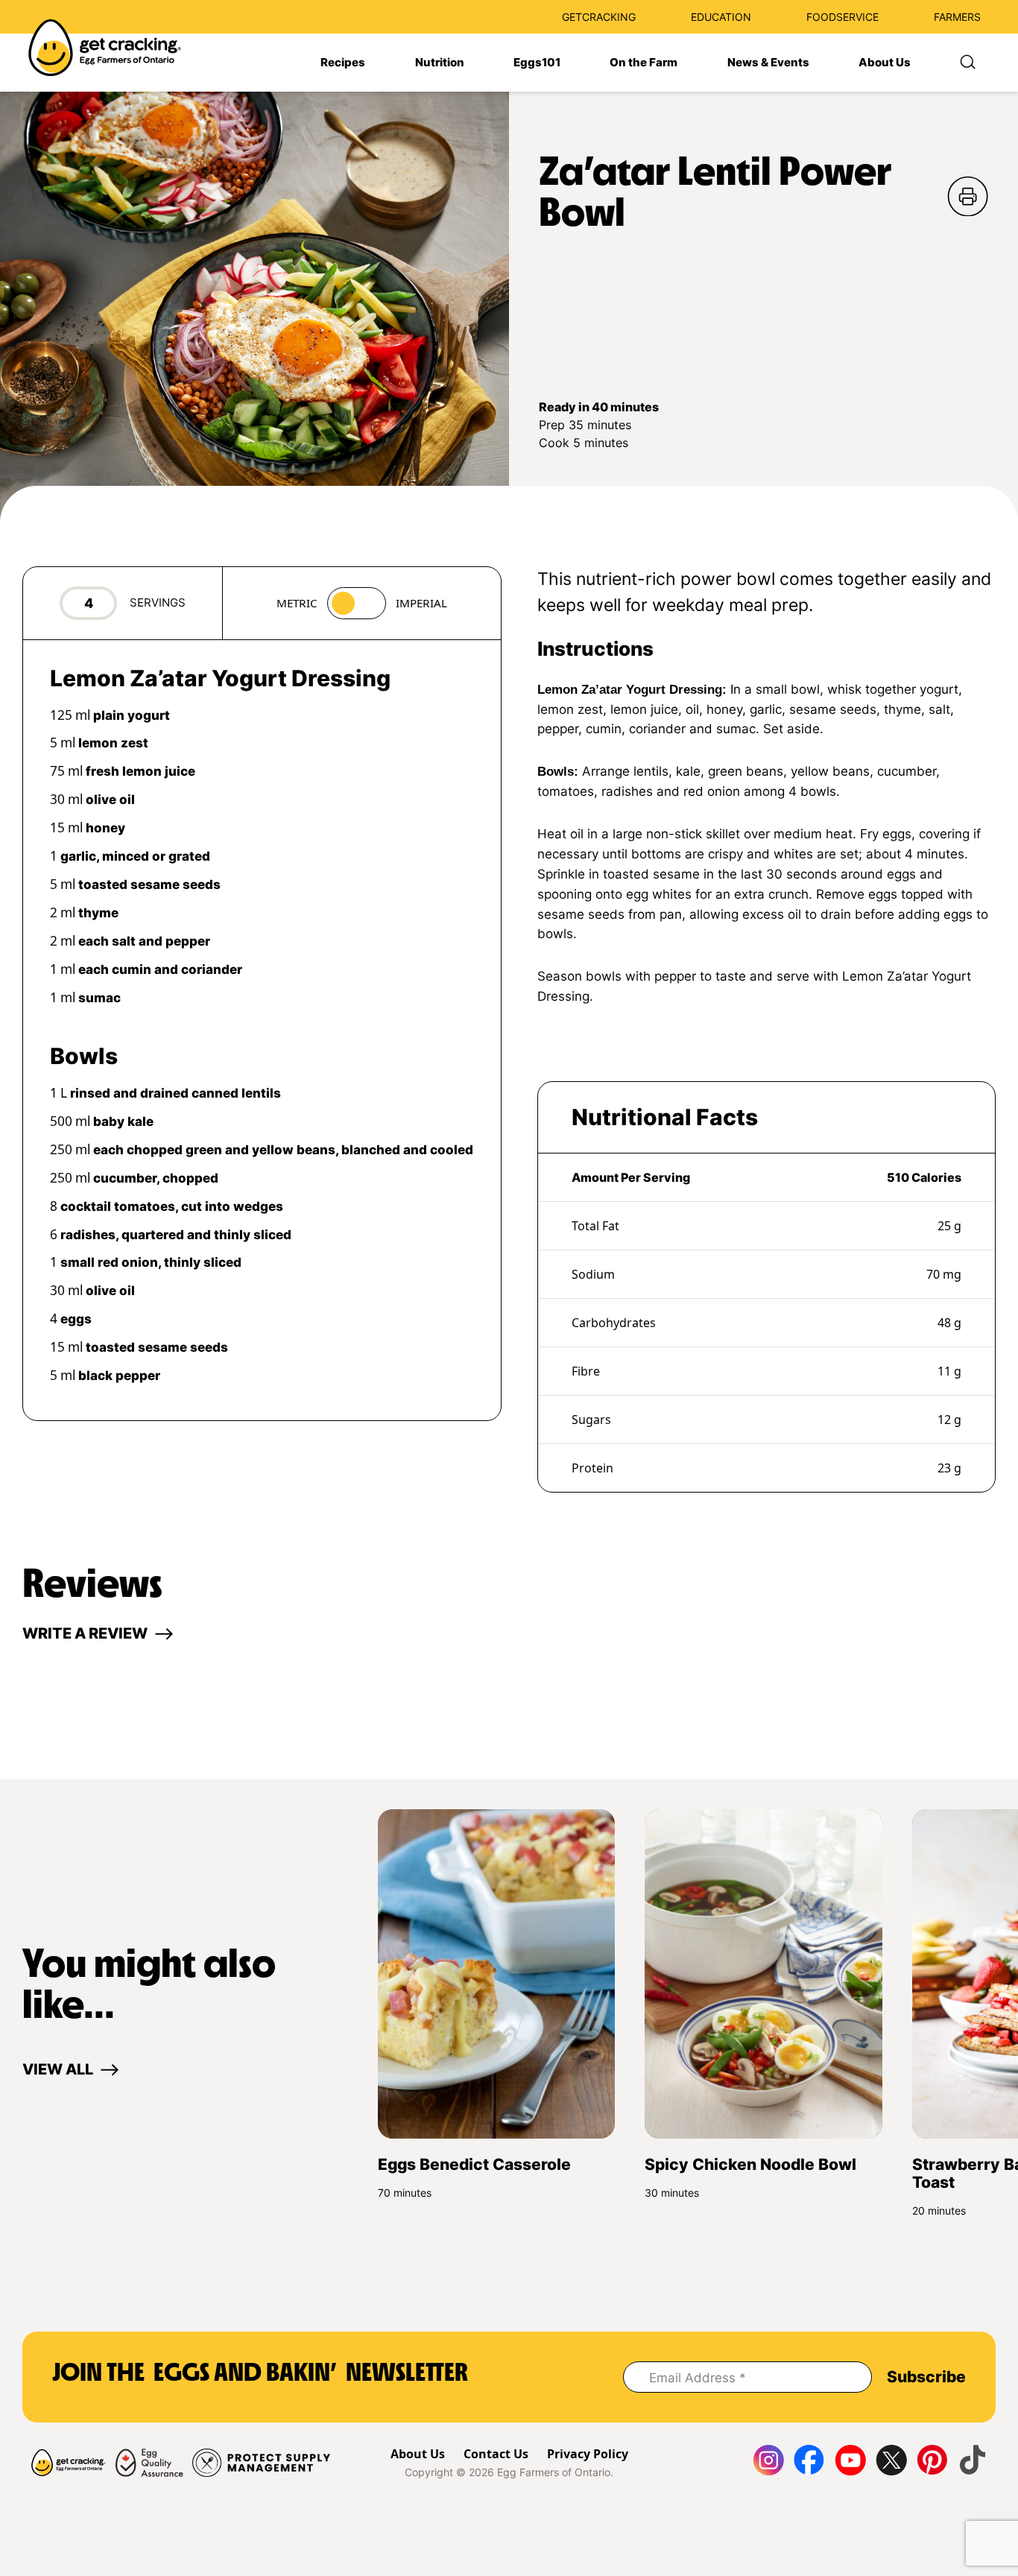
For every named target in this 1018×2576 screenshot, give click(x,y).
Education (721, 17)
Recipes (343, 63)
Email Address (698, 2378)
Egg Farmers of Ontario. (555, 2472)
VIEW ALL (58, 2069)
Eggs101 (537, 63)
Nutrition (440, 63)
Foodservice (842, 17)
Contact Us (496, 2454)
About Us (885, 63)
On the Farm (644, 63)
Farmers (957, 17)
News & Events (768, 63)
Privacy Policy (588, 2454)
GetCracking (599, 17)
